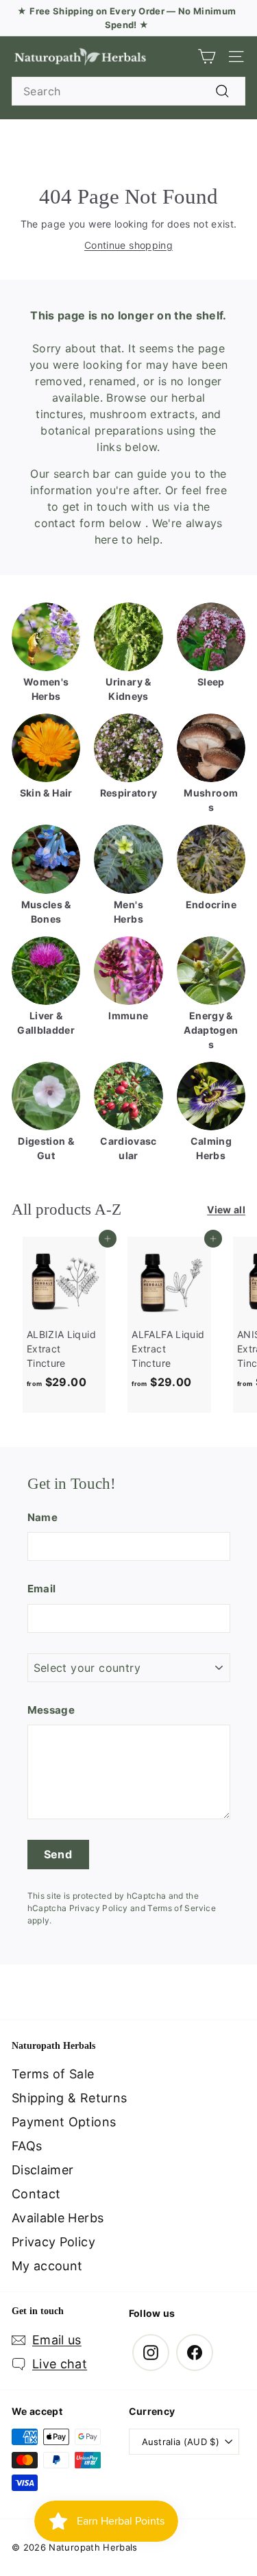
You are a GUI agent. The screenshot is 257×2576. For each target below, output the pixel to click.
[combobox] (128, 91)
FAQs (27, 2146)
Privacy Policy (99, 1908)
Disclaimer (43, 2170)
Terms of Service (182, 1908)
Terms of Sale (53, 2074)
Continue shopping (128, 245)
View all (226, 1210)
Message (51, 1710)
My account (47, 2266)
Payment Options (64, 2122)
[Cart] (207, 57)
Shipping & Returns (69, 2098)
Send (58, 1854)
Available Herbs (58, 2218)
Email (42, 1589)
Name (42, 1517)
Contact (36, 2194)
